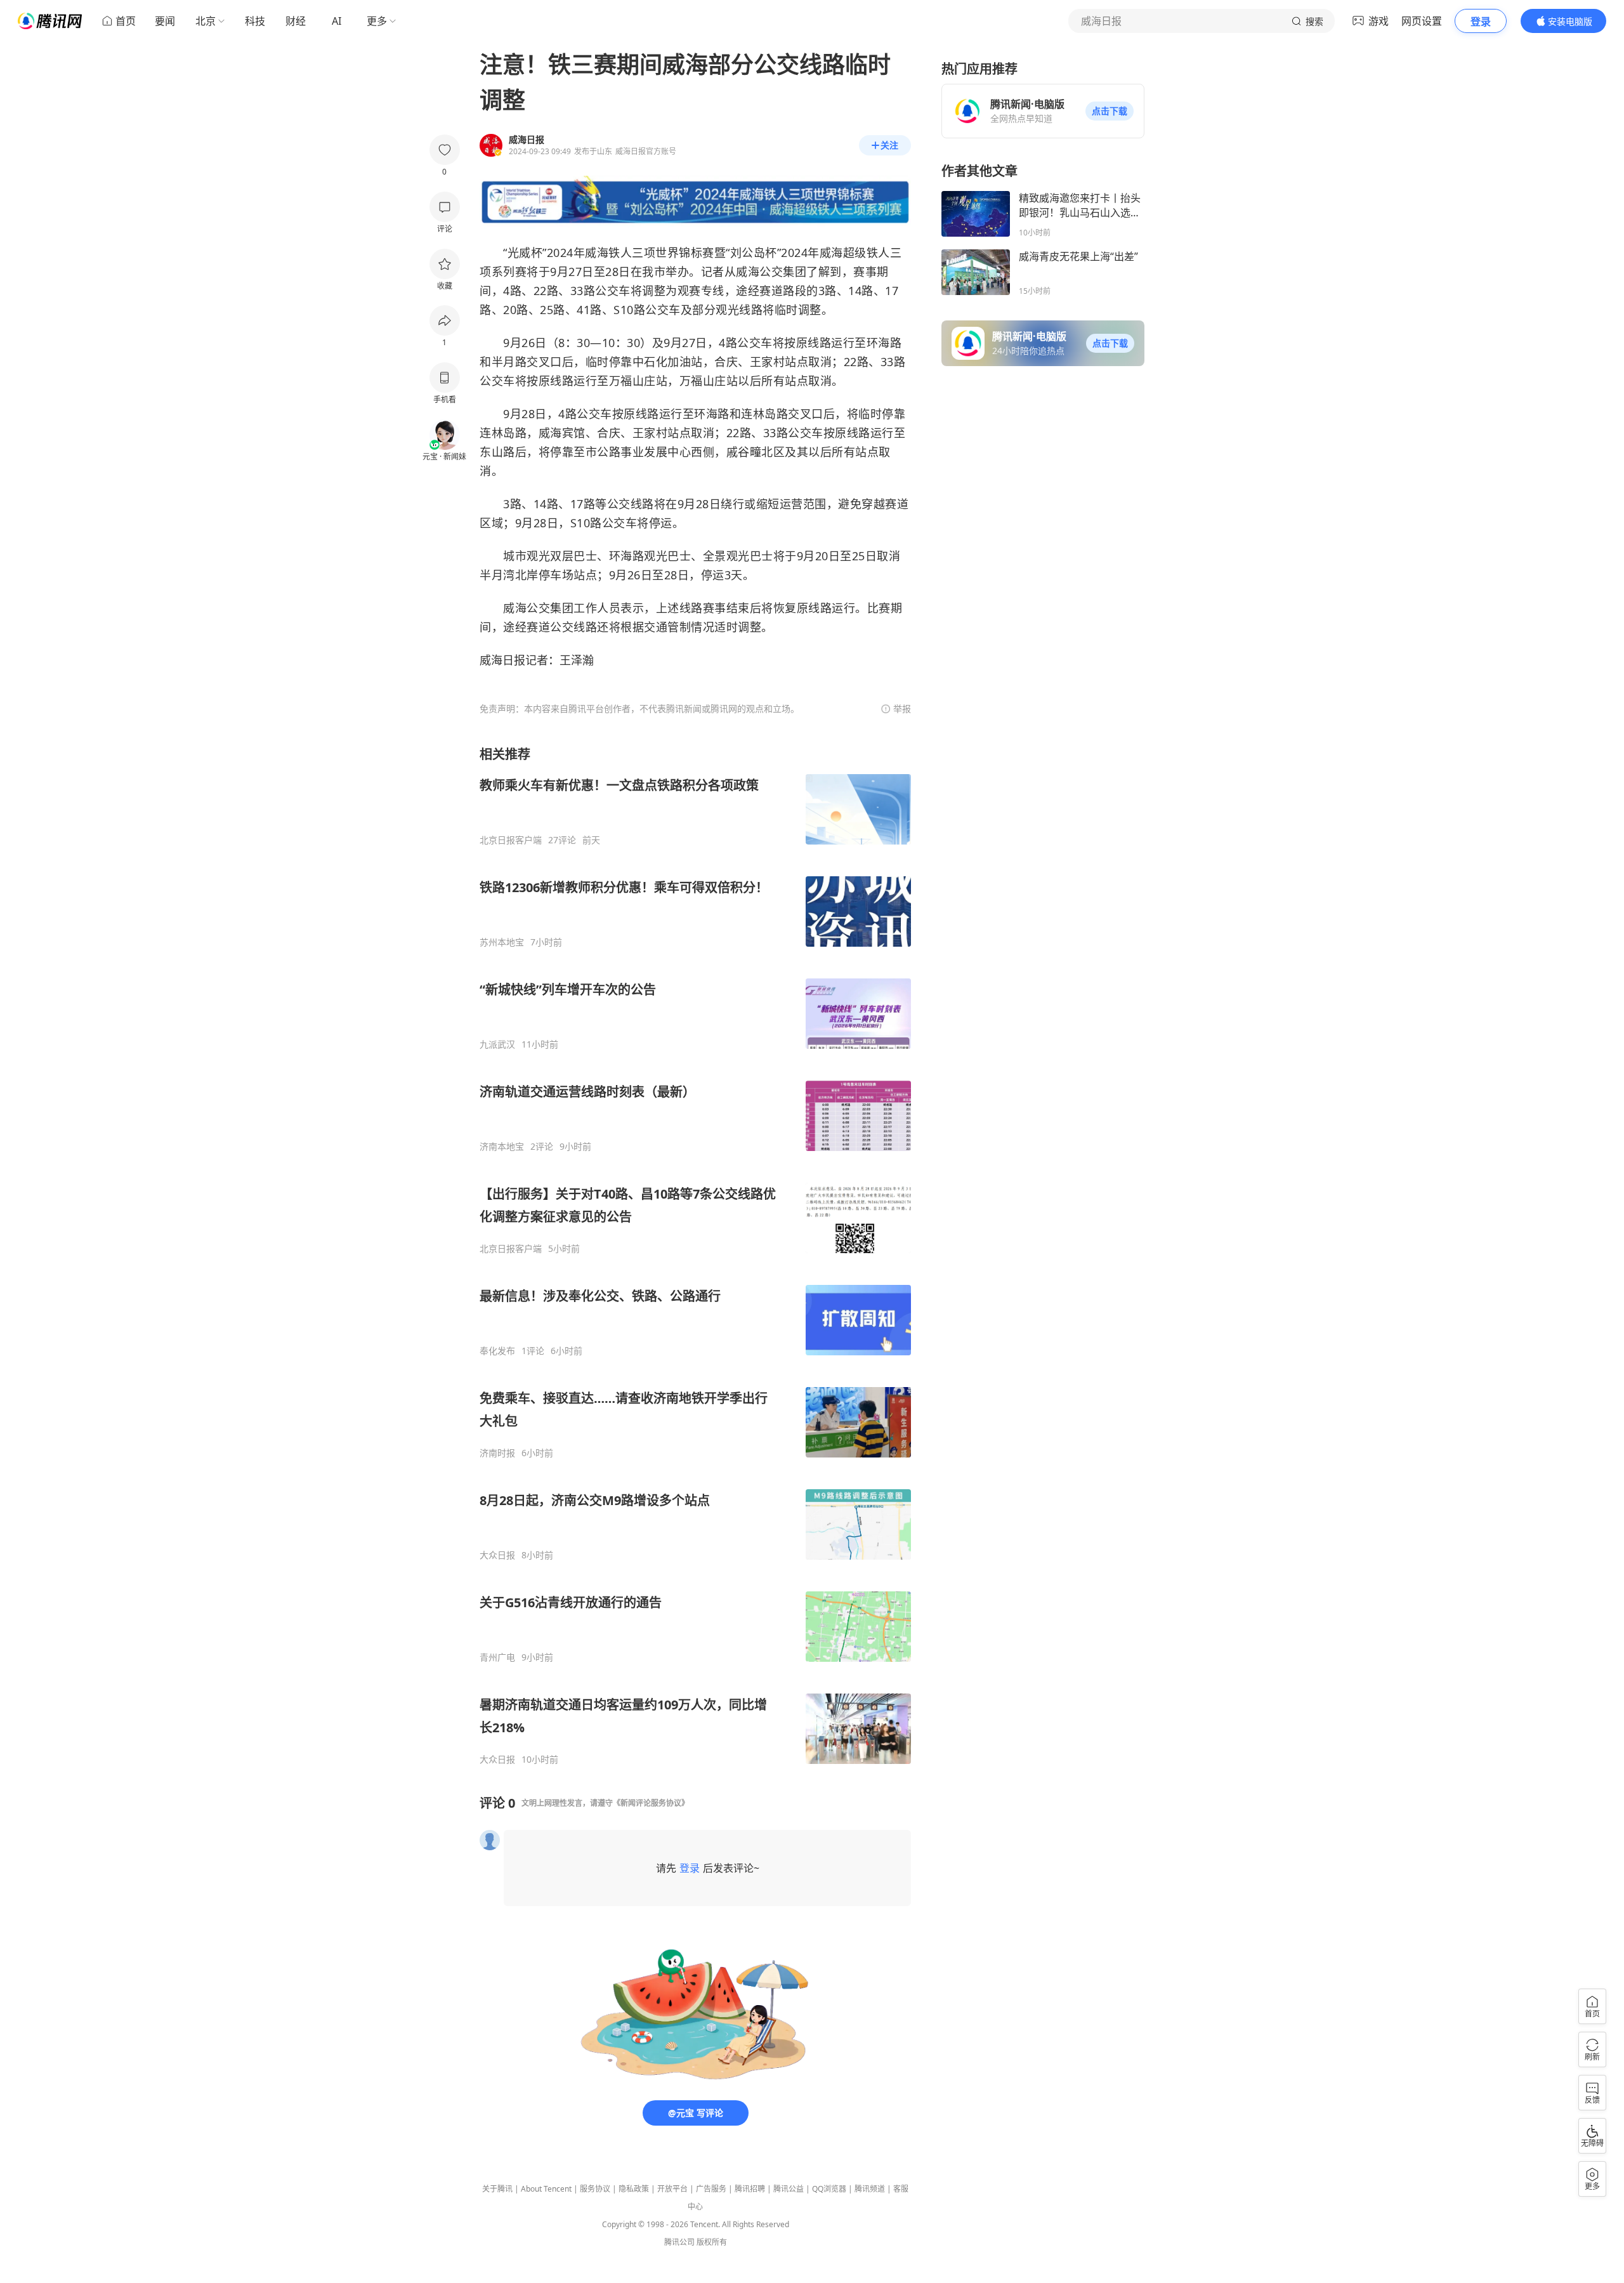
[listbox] (695, 1255)
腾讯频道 (870, 2189)
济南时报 (497, 1453)
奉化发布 (497, 1351)
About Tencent (546, 2189)
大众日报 (497, 1555)
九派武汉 (497, 1044)
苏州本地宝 (502, 942)
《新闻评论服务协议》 (651, 1803)
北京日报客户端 (511, 840)
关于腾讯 (497, 2189)
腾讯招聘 (750, 2189)
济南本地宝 (502, 1147)
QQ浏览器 (829, 2189)
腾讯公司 (679, 2242)
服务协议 (595, 2189)
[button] (1110, 111)
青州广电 (497, 1657)
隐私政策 (634, 2189)
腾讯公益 (789, 2189)
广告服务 (711, 2189)
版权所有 (712, 2242)
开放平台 (672, 2189)
